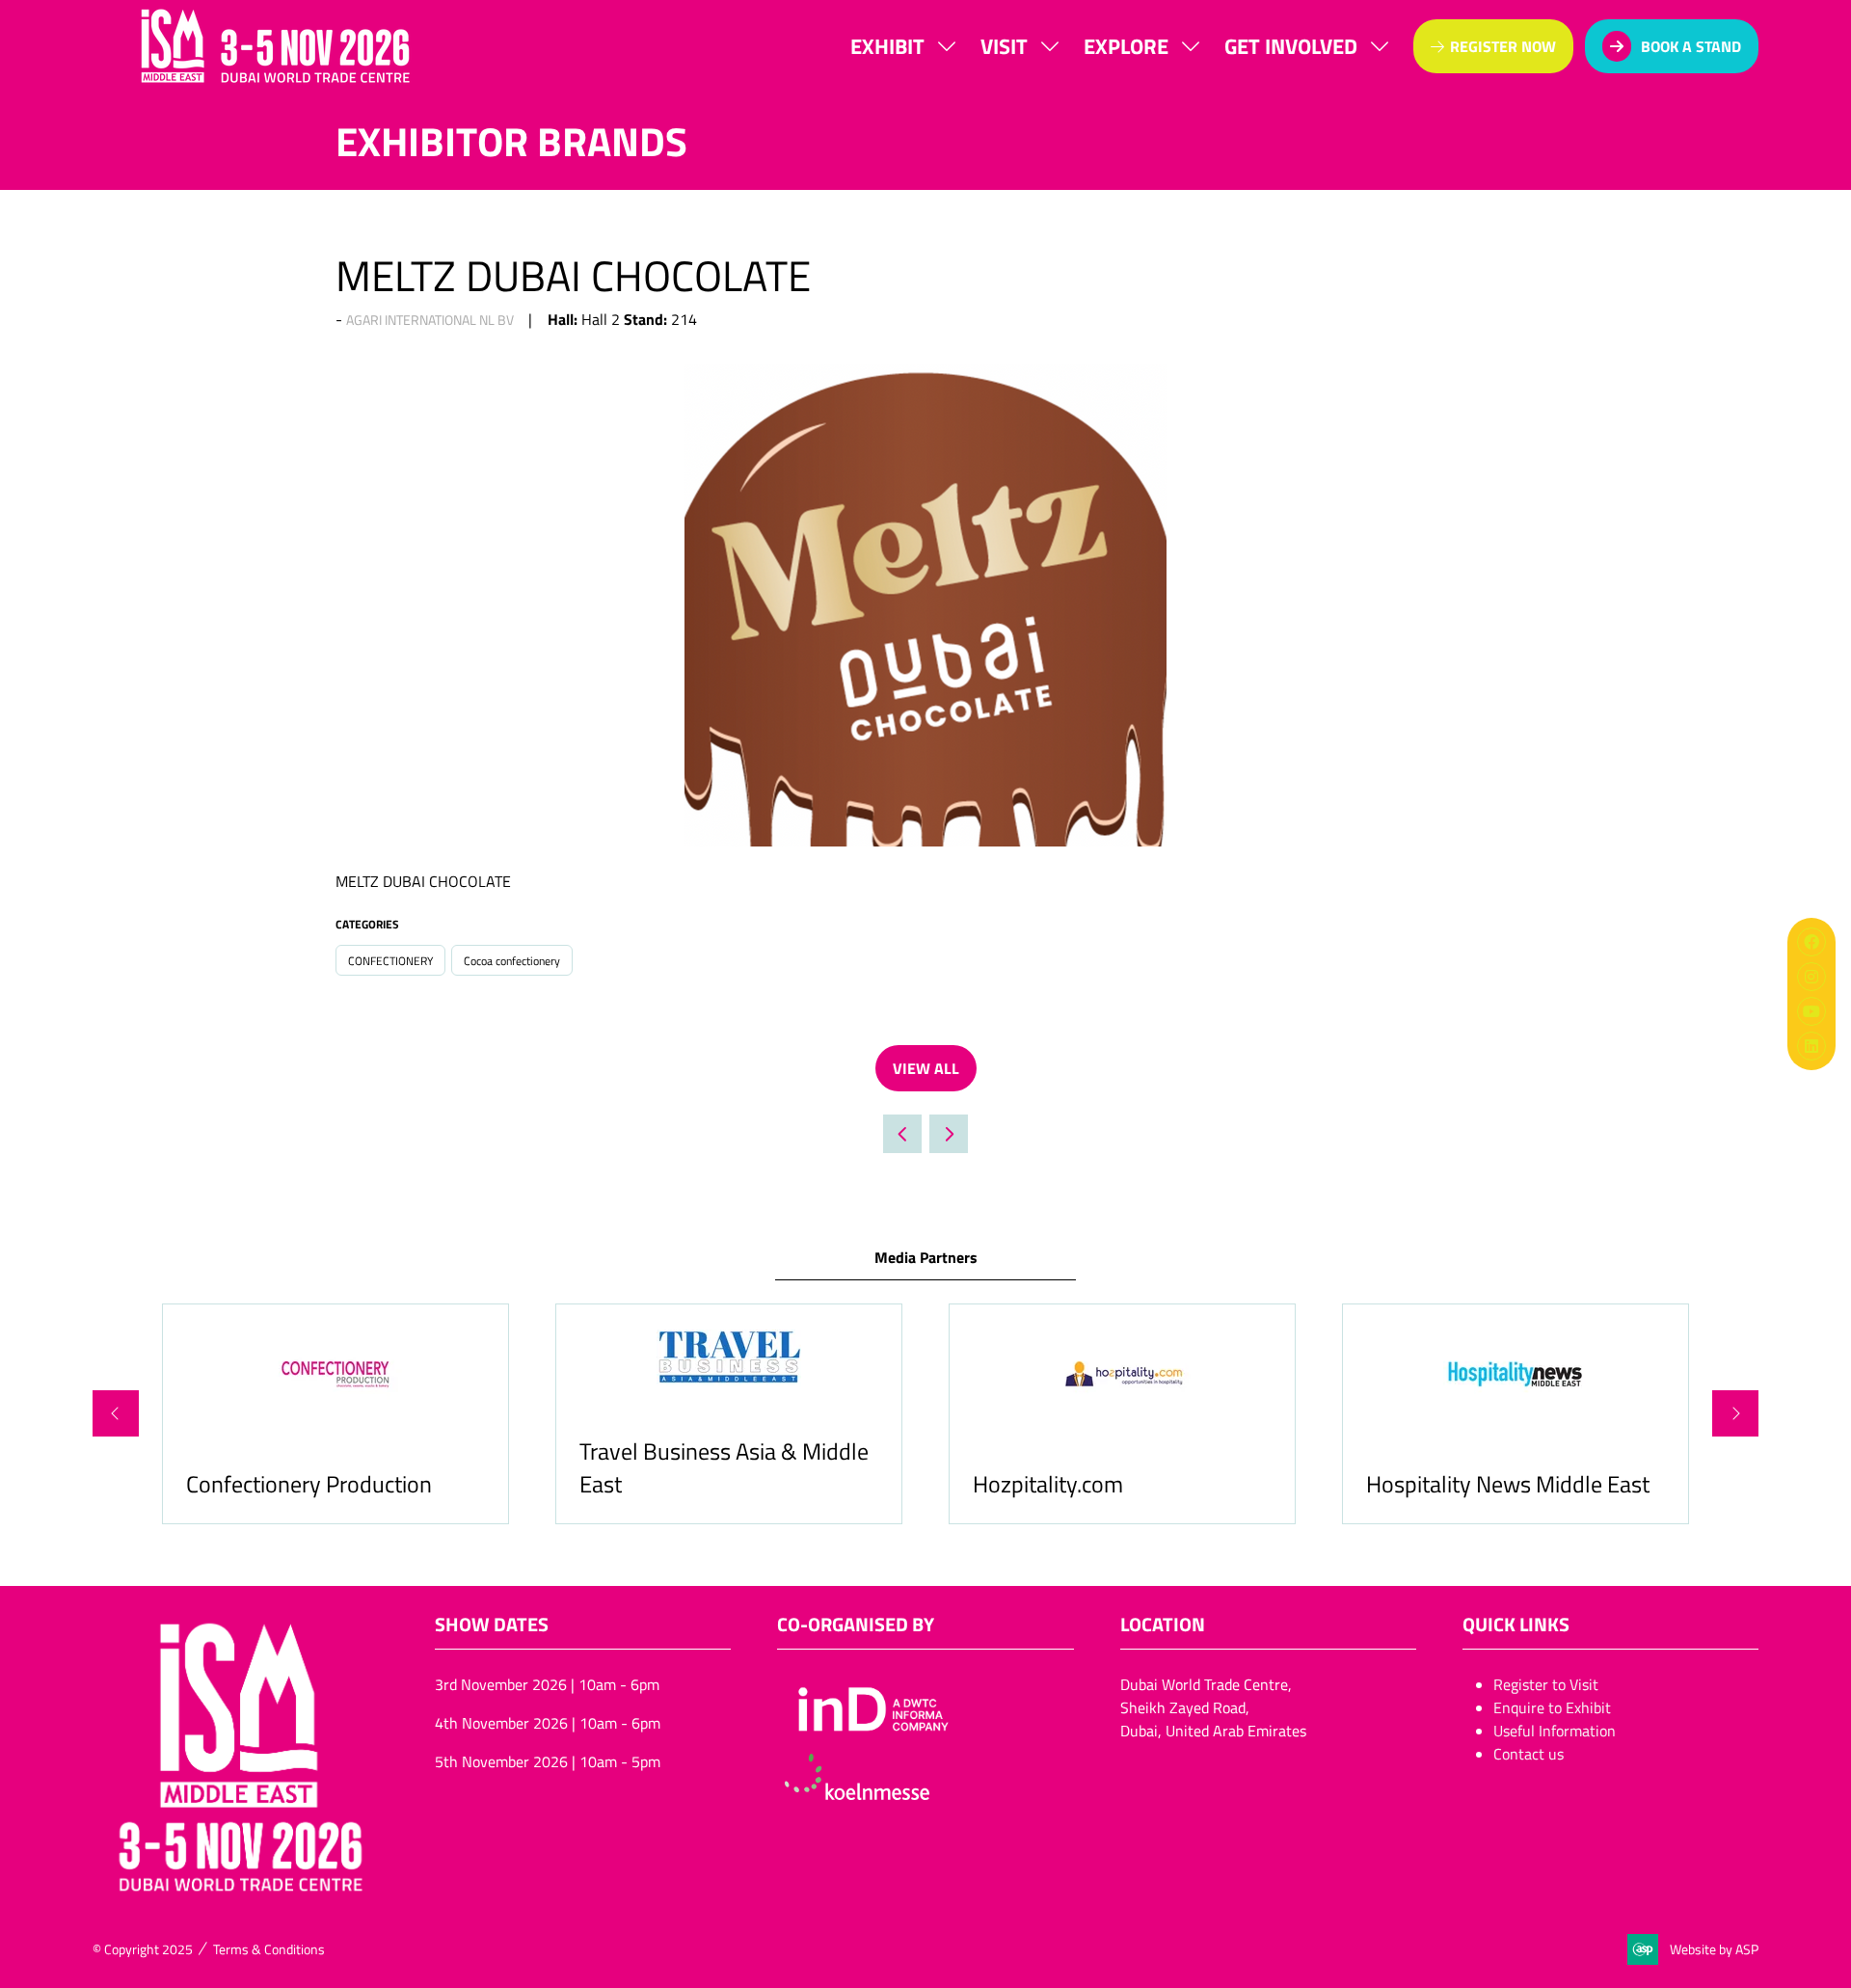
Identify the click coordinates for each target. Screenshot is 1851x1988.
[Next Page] (949, 1134)
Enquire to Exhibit (1552, 1707)
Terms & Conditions (269, 1949)
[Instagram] (1811, 977)
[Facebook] (1811, 942)
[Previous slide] (116, 1413)
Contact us (1529, 1754)
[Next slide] (1735, 1413)
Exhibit (887, 45)
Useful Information (1555, 1731)
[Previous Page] (902, 1134)
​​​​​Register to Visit (1546, 1684)
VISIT (1004, 45)
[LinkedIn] (1811, 1046)
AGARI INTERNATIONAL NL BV (430, 320)
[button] (1493, 46)
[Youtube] (1811, 1011)
